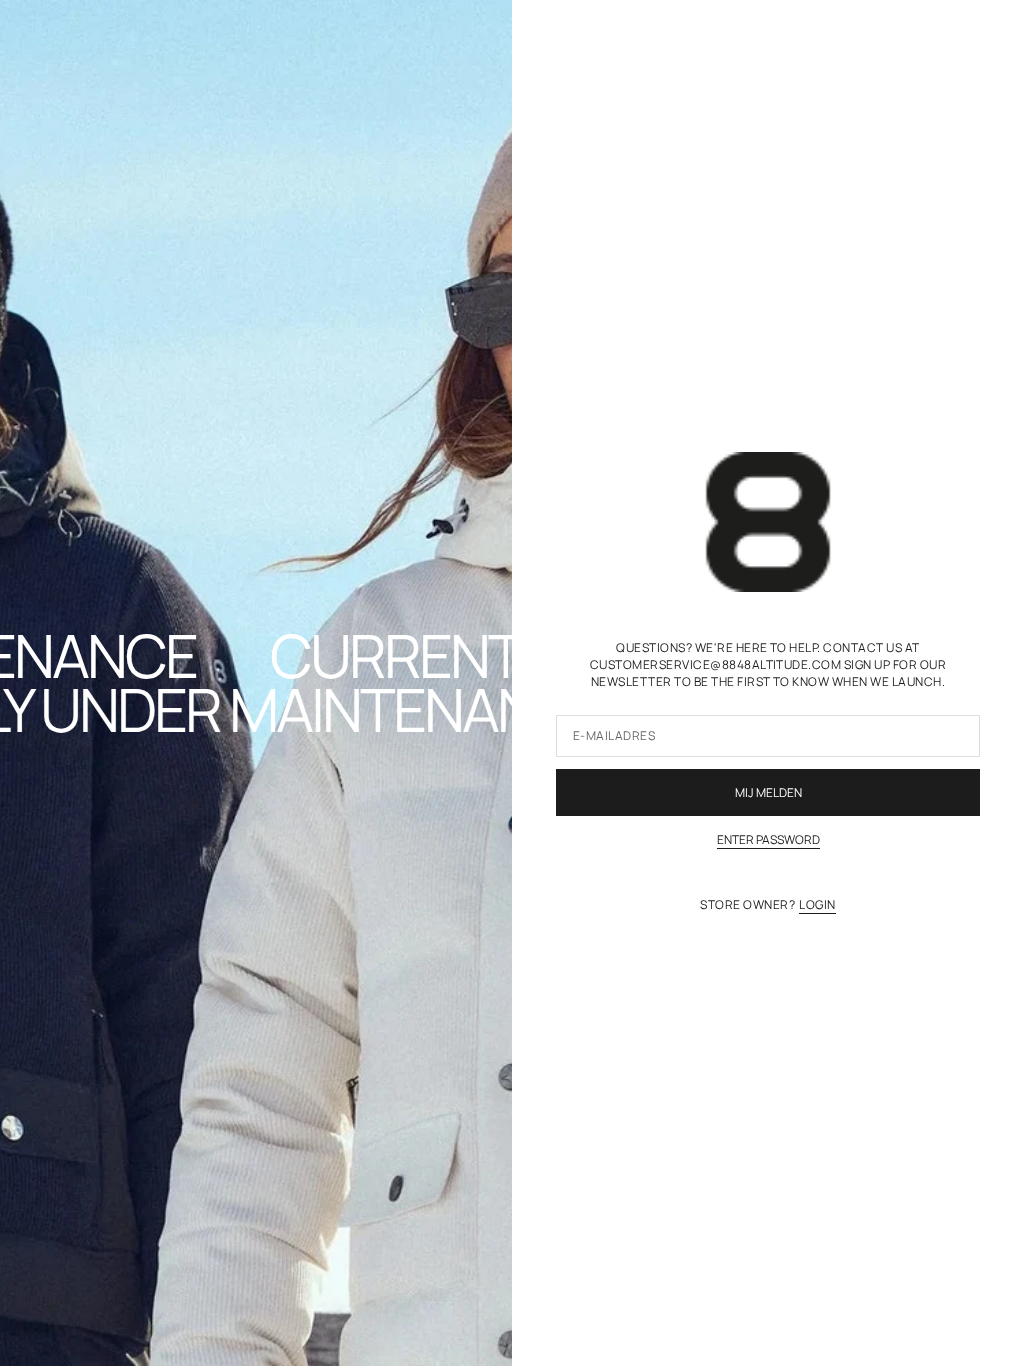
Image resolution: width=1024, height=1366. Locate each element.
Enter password (768, 840)
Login (817, 905)
